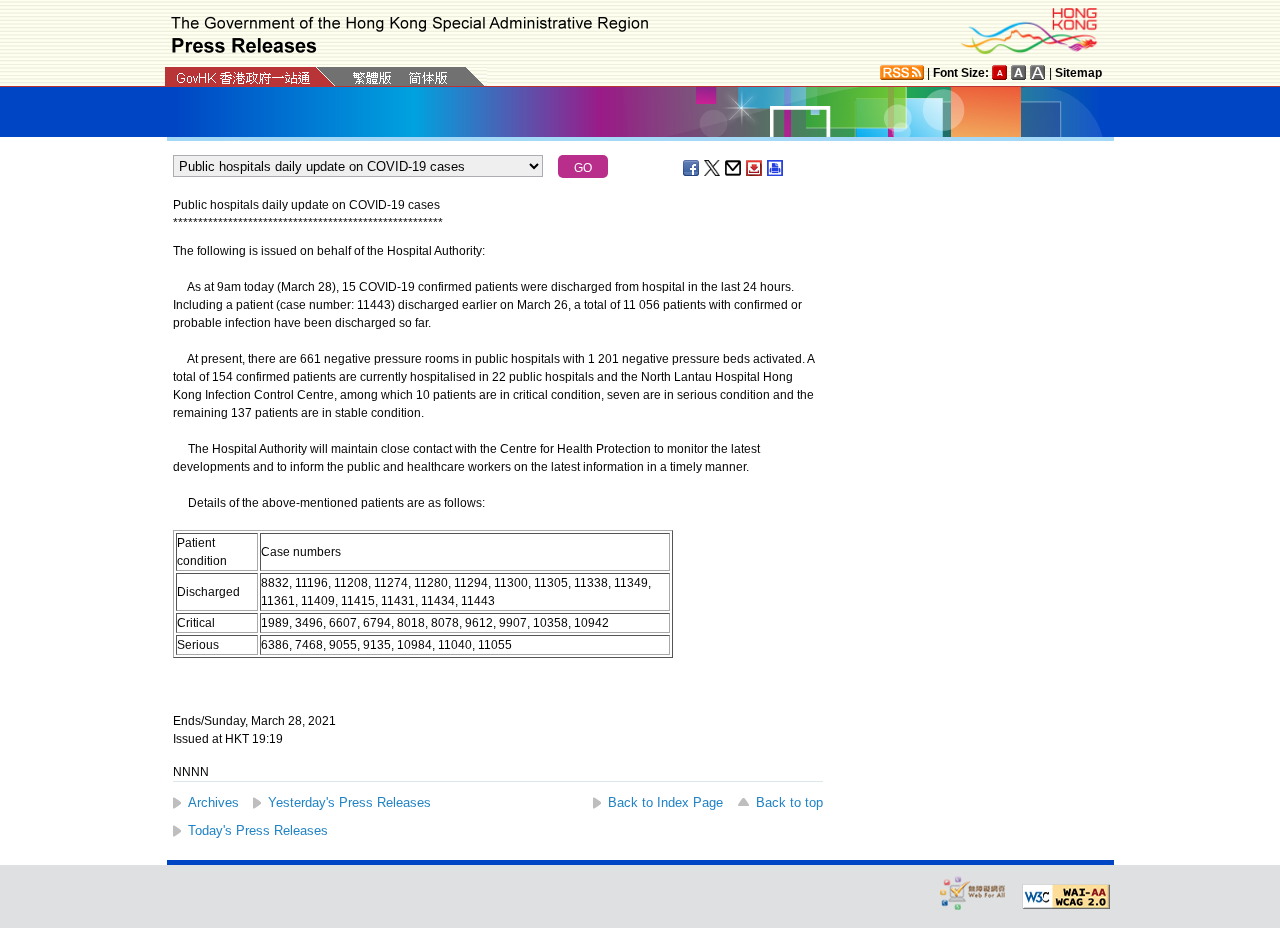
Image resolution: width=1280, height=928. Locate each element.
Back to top (789, 802)
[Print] (776, 168)
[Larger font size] (1019, 72)
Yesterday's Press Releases (349, 802)
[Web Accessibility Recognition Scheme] (973, 892)
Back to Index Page (665, 802)
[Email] (734, 168)
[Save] (755, 168)
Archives (213, 802)
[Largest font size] (1038, 72)
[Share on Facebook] (692, 168)
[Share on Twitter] (713, 168)
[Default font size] (1000, 72)
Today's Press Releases (258, 830)
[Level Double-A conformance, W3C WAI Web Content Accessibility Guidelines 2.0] (1066, 897)
